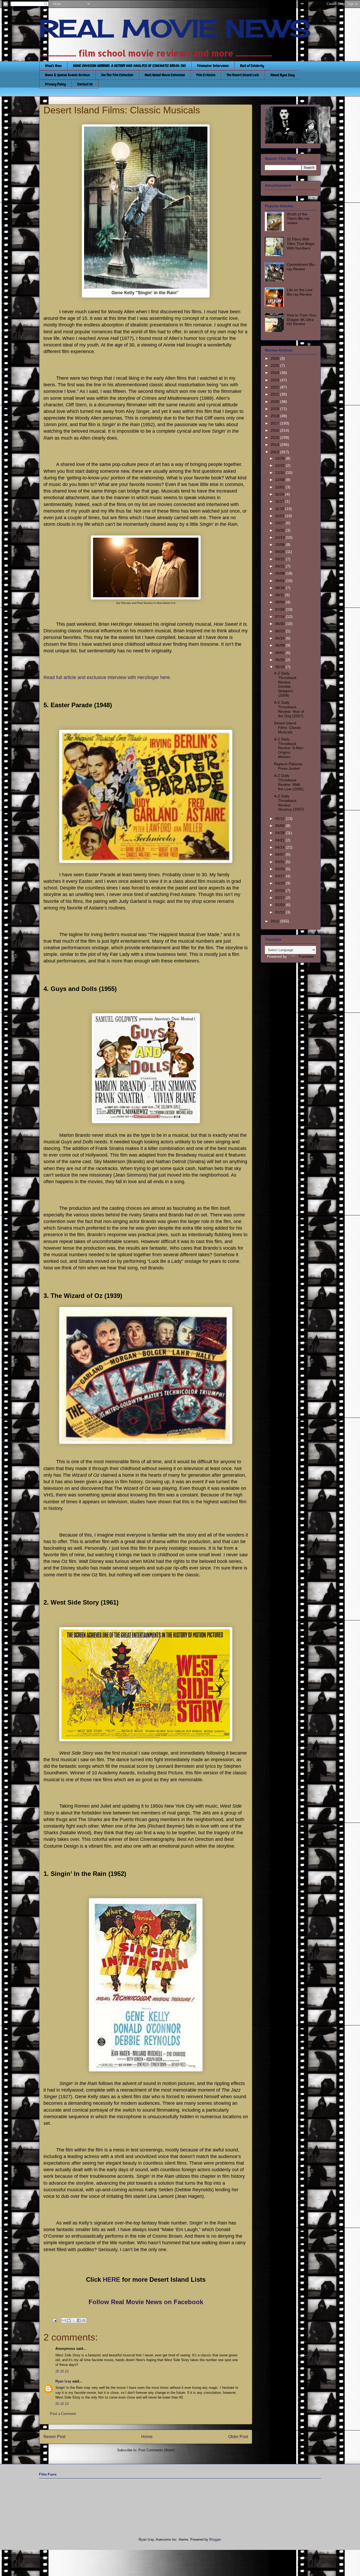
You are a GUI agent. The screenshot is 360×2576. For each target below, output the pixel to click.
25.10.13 (62, 2371)
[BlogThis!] (69, 2320)
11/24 (280, 494)
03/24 (280, 869)
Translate (306, 956)
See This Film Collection (117, 75)
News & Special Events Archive (67, 75)
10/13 (280, 537)
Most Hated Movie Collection (165, 75)
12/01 (280, 487)
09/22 (280, 559)
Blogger (215, 2539)
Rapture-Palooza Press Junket (288, 766)
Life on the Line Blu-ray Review (300, 292)
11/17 (280, 501)
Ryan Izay (63, 2381)
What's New (53, 66)
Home (147, 2437)
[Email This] (64, 2320)
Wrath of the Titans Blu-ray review (298, 219)
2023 (275, 380)
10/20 (280, 530)
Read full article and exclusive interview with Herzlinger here (107, 677)
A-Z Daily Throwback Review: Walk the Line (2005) (289, 782)
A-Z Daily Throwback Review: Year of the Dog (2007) (289, 709)
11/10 (280, 509)
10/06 (280, 545)
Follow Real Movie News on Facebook (146, 2302)
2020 (275, 402)
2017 (275, 423)
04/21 (280, 840)
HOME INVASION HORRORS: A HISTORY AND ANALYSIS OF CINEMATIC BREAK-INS (129, 66)
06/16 (280, 638)
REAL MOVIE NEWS (175, 28)
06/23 (280, 631)
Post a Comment (63, 2414)
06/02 (280, 653)
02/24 (280, 890)
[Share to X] (74, 2320)
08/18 (280, 588)
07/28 (280, 609)
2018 (275, 416)
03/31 (280, 862)
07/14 (280, 617)
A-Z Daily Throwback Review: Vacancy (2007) (289, 803)
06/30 (280, 624)
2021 (275, 394)
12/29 (280, 458)
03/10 (280, 883)
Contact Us (85, 84)
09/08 (280, 573)
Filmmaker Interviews (213, 66)
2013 (275, 452)
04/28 (280, 833)
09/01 (280, 581)
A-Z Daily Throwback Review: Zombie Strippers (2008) (285, 684)
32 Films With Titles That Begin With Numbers (301, 244)
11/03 (280, 516)
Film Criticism (206, 75)
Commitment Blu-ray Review (301, 267)
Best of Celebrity (252, 66)
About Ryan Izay (283, 75)
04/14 (280, 847)
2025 (275, 365)
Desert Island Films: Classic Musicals (288, 728)
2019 (275, 409)
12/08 (280, 480)
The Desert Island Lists (243, 75)
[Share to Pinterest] (84, 2320)
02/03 (280, 905)
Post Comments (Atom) (156, 2450)
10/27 (280, 523)
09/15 (280, 566)
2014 (275, 445)
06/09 (280, 645)
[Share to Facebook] (79, 2320)
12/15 (280, 473)
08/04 (280, 602)
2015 (275, 437)
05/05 (280, 826)
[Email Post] (54, 2320)
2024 (275, 373)
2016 (275, 430)
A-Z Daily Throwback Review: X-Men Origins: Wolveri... (289, 748)
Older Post (238, 2437)
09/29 (280, 552)
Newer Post (54, 2437)
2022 (275, 387)
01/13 (280, 912)
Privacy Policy (55, 84)
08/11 (280, 595)
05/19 (280, 667)
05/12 (280, 818)
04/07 (280, 854)
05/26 (280, 660)
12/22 (280, 465)
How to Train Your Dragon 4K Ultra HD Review (302, 320)
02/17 (280, 898)
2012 (275, 921)
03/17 (280, 876)
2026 (275, 358)
